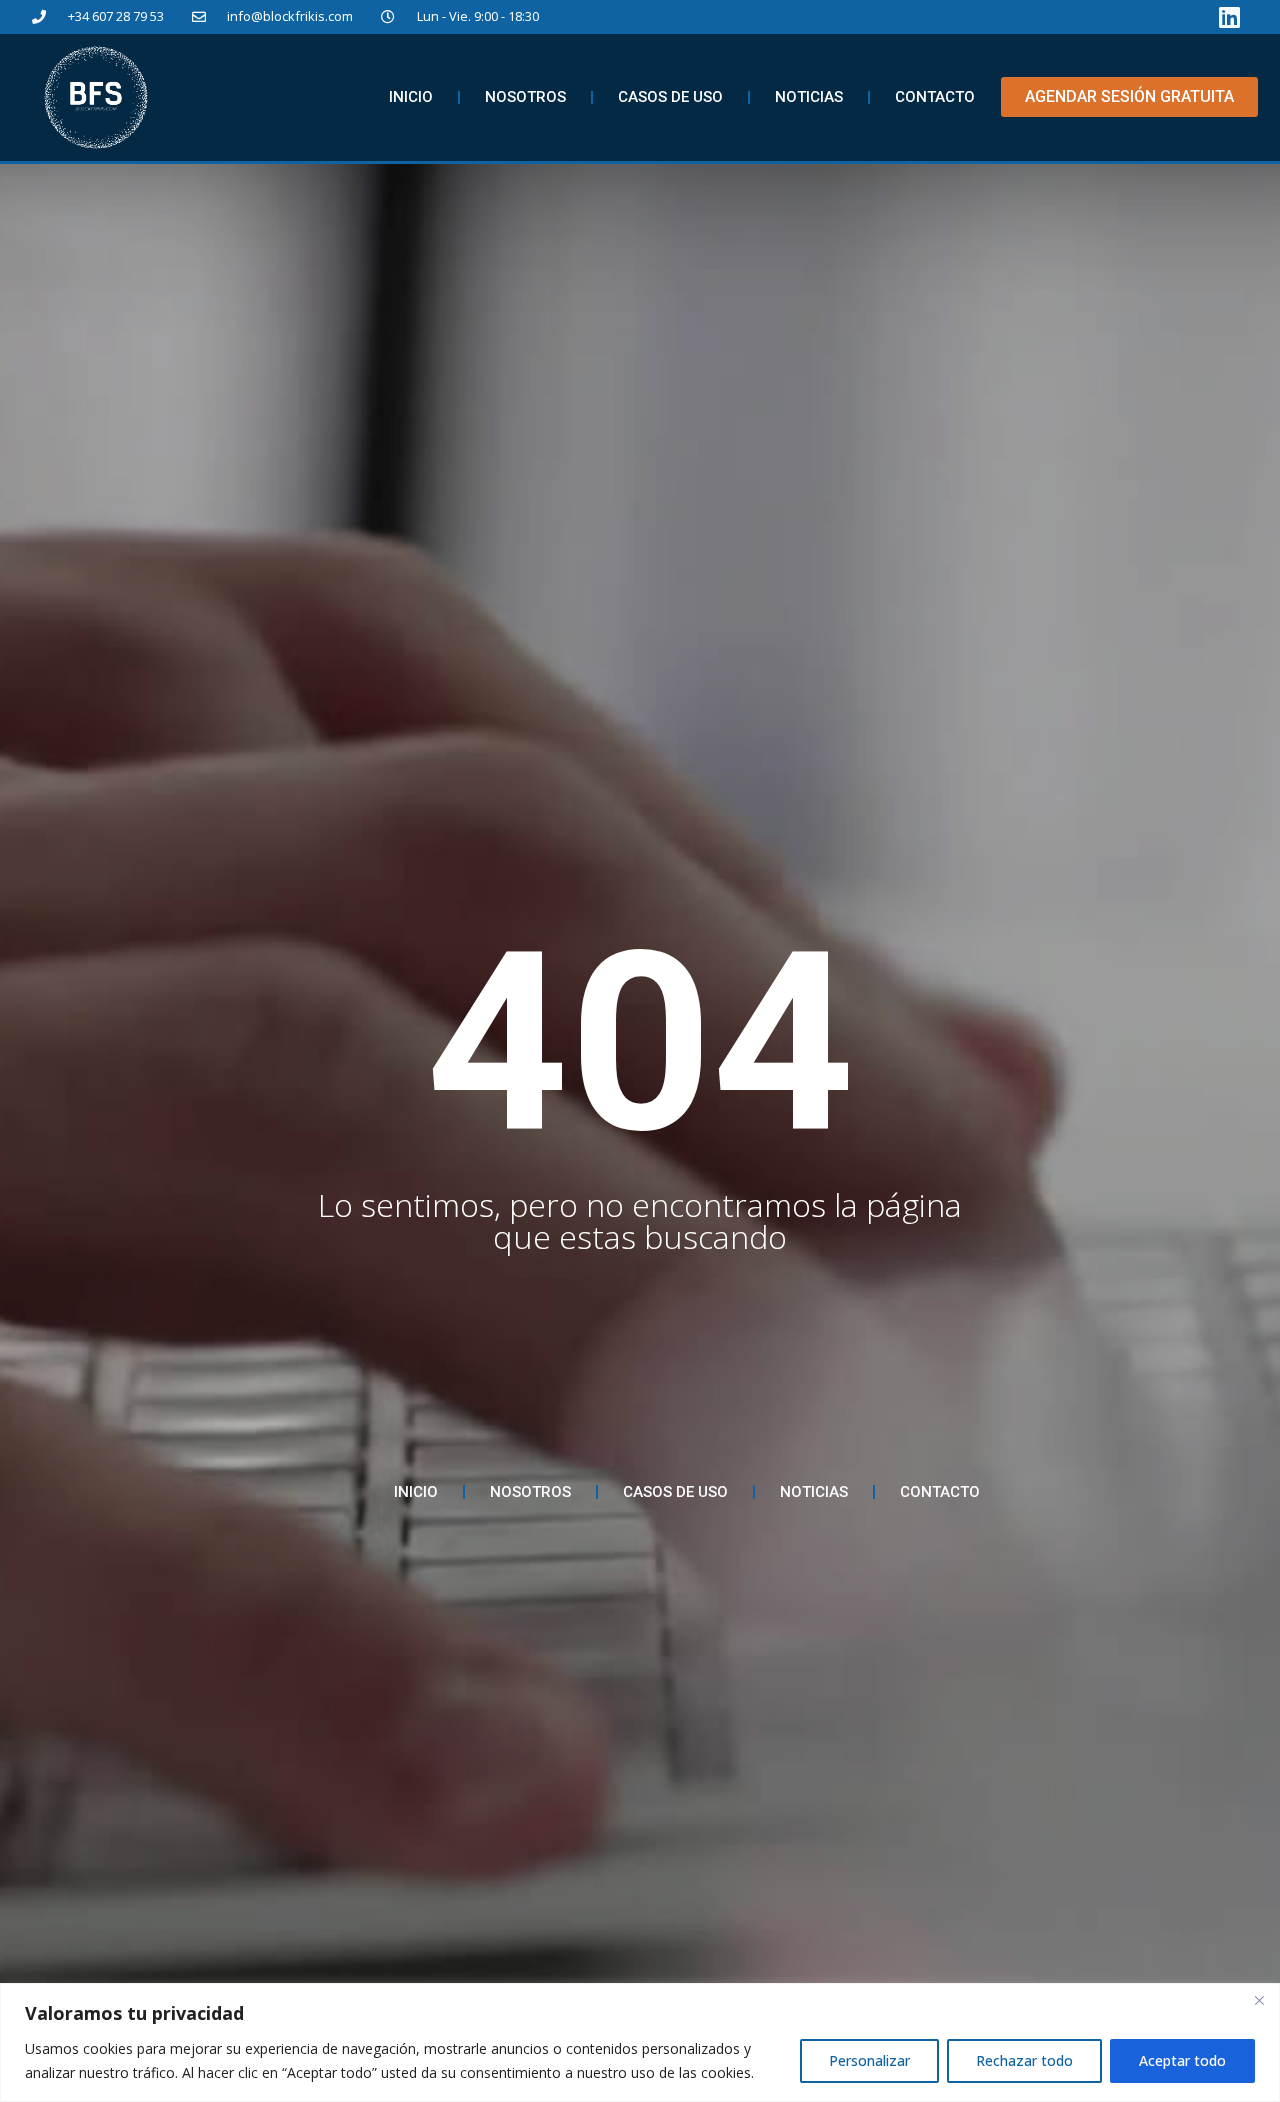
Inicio (411, 97)
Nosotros (525, 97)
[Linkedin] (1230, 17)
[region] (640, 2042)
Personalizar (869, 2060)
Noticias (809, 97)
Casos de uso (670, 97)
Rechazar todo (1024, 2060)
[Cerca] (1259, 2000)
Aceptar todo (1182, 2060)
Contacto (935, 97)
